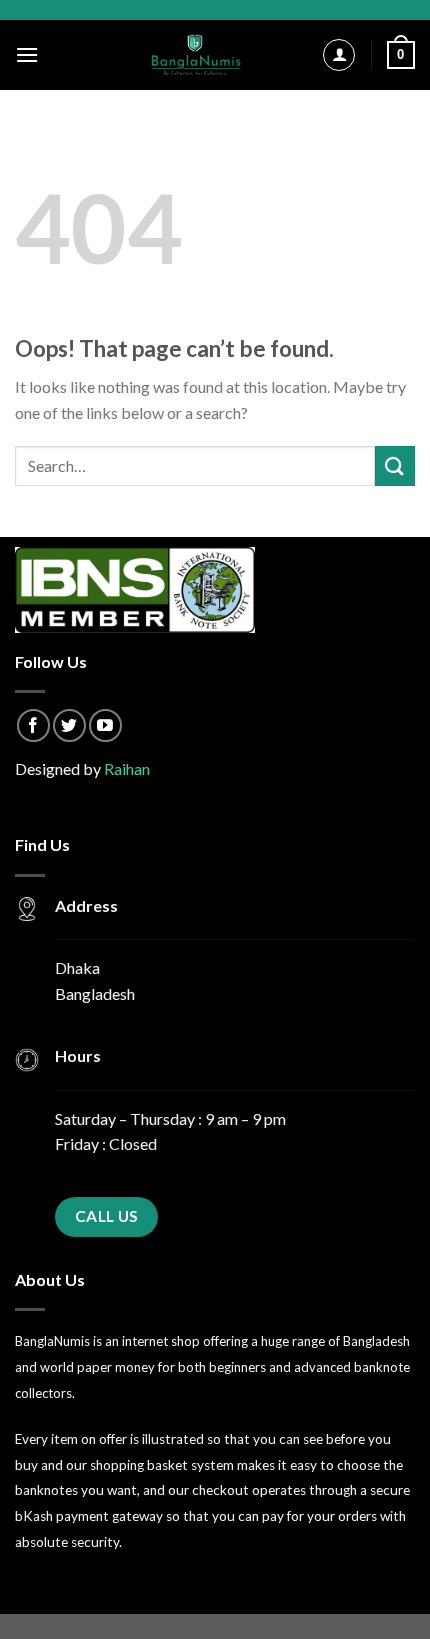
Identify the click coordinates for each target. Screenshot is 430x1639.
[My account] (339, 55)
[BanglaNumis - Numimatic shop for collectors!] (196, 55)
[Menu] (27, 54)
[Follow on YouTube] (105, 725)
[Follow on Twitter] (69, 725)
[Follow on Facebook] (33, 725)
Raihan (127, 768)
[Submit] (395, 465)
